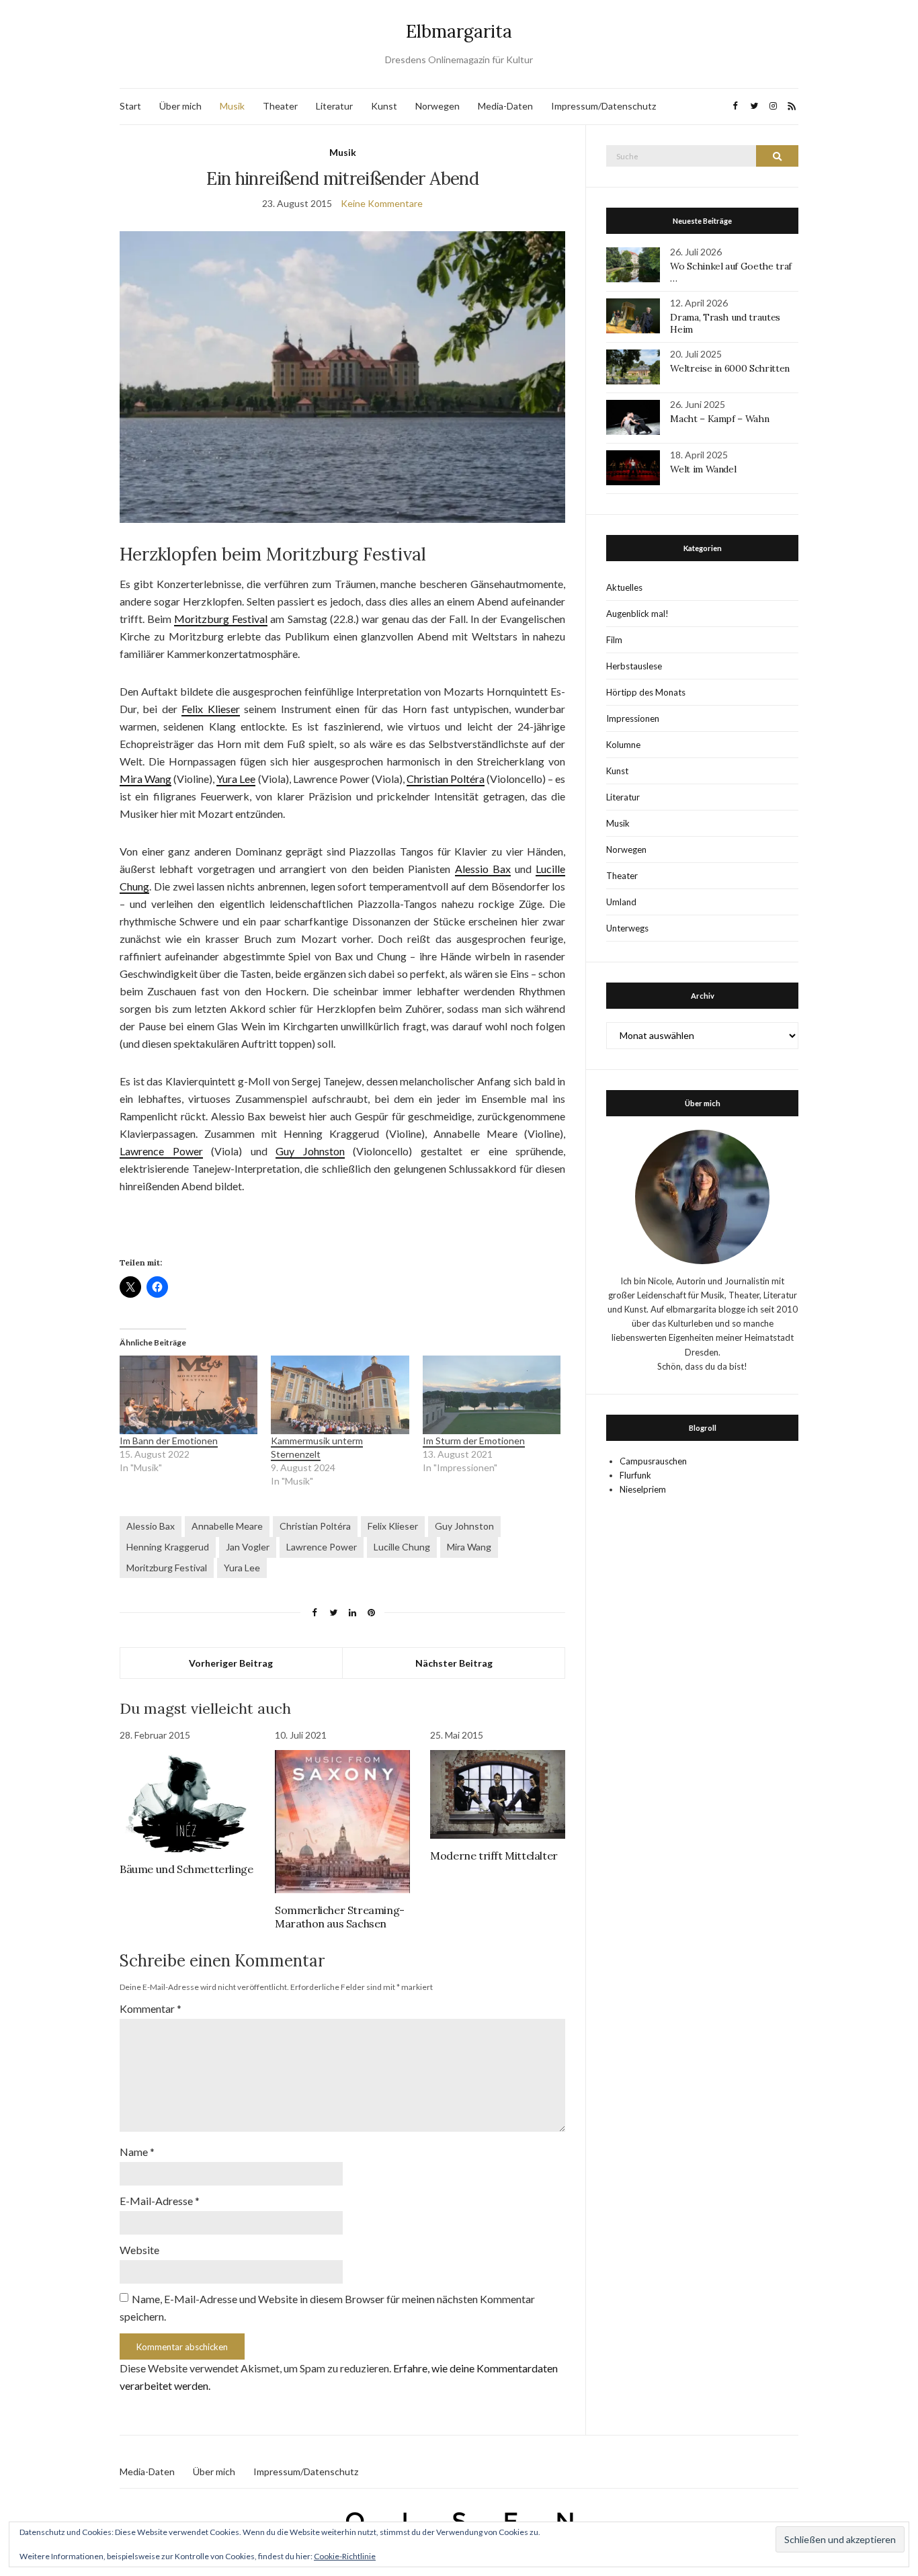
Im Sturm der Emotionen (474, 1441)
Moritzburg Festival (221, 619)
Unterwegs (627, 928)
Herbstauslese (634, 666)
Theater (280, 106)
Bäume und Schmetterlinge (186, 1869)
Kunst (384, 106)
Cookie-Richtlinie (345, 2556)
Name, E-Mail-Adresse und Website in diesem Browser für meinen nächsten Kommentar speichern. (327, 2308)
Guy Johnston (310, 1151)
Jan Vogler (248, 1547)
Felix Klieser (211, 709)
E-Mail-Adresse (160, 2201)
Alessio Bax (483, 869)
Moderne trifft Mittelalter (494, 1856)
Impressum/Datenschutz (603, 106)
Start (130, 106)
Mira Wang (145, 779)
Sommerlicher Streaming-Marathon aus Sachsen (340, 1917)
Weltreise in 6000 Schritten (730, 368)
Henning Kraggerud (168, 1547)
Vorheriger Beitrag (231, 1663)
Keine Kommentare (382, 203)
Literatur (334, 106)
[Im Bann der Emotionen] (189, 1395)
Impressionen (633, 718)
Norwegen (437, 106)
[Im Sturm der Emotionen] (492, 1395)
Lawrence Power (161, 1151)
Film (614, 640)
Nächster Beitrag (454, 1663)
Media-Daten (505, 106)
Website (139, 2250)
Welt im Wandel (704, 469)
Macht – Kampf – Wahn (719, 419)
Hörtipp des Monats (646, 692)
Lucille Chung (402, 1547)
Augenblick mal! (637, 614)
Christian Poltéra (446, 779)
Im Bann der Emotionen (169, 1441)
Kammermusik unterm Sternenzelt (317, 1447)
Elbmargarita (459, 31)
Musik (232, 106)
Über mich (180, 106)
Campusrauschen (653, 1461)
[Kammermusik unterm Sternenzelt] (340, 1395)
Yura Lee (236, 779)
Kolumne (623, 745)
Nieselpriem (643, 1489)
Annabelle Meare (227, 1526)
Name (137, 2152)
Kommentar (151, 2008)
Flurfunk (635, 1475)
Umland (621, 902)
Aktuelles (624, 587)
